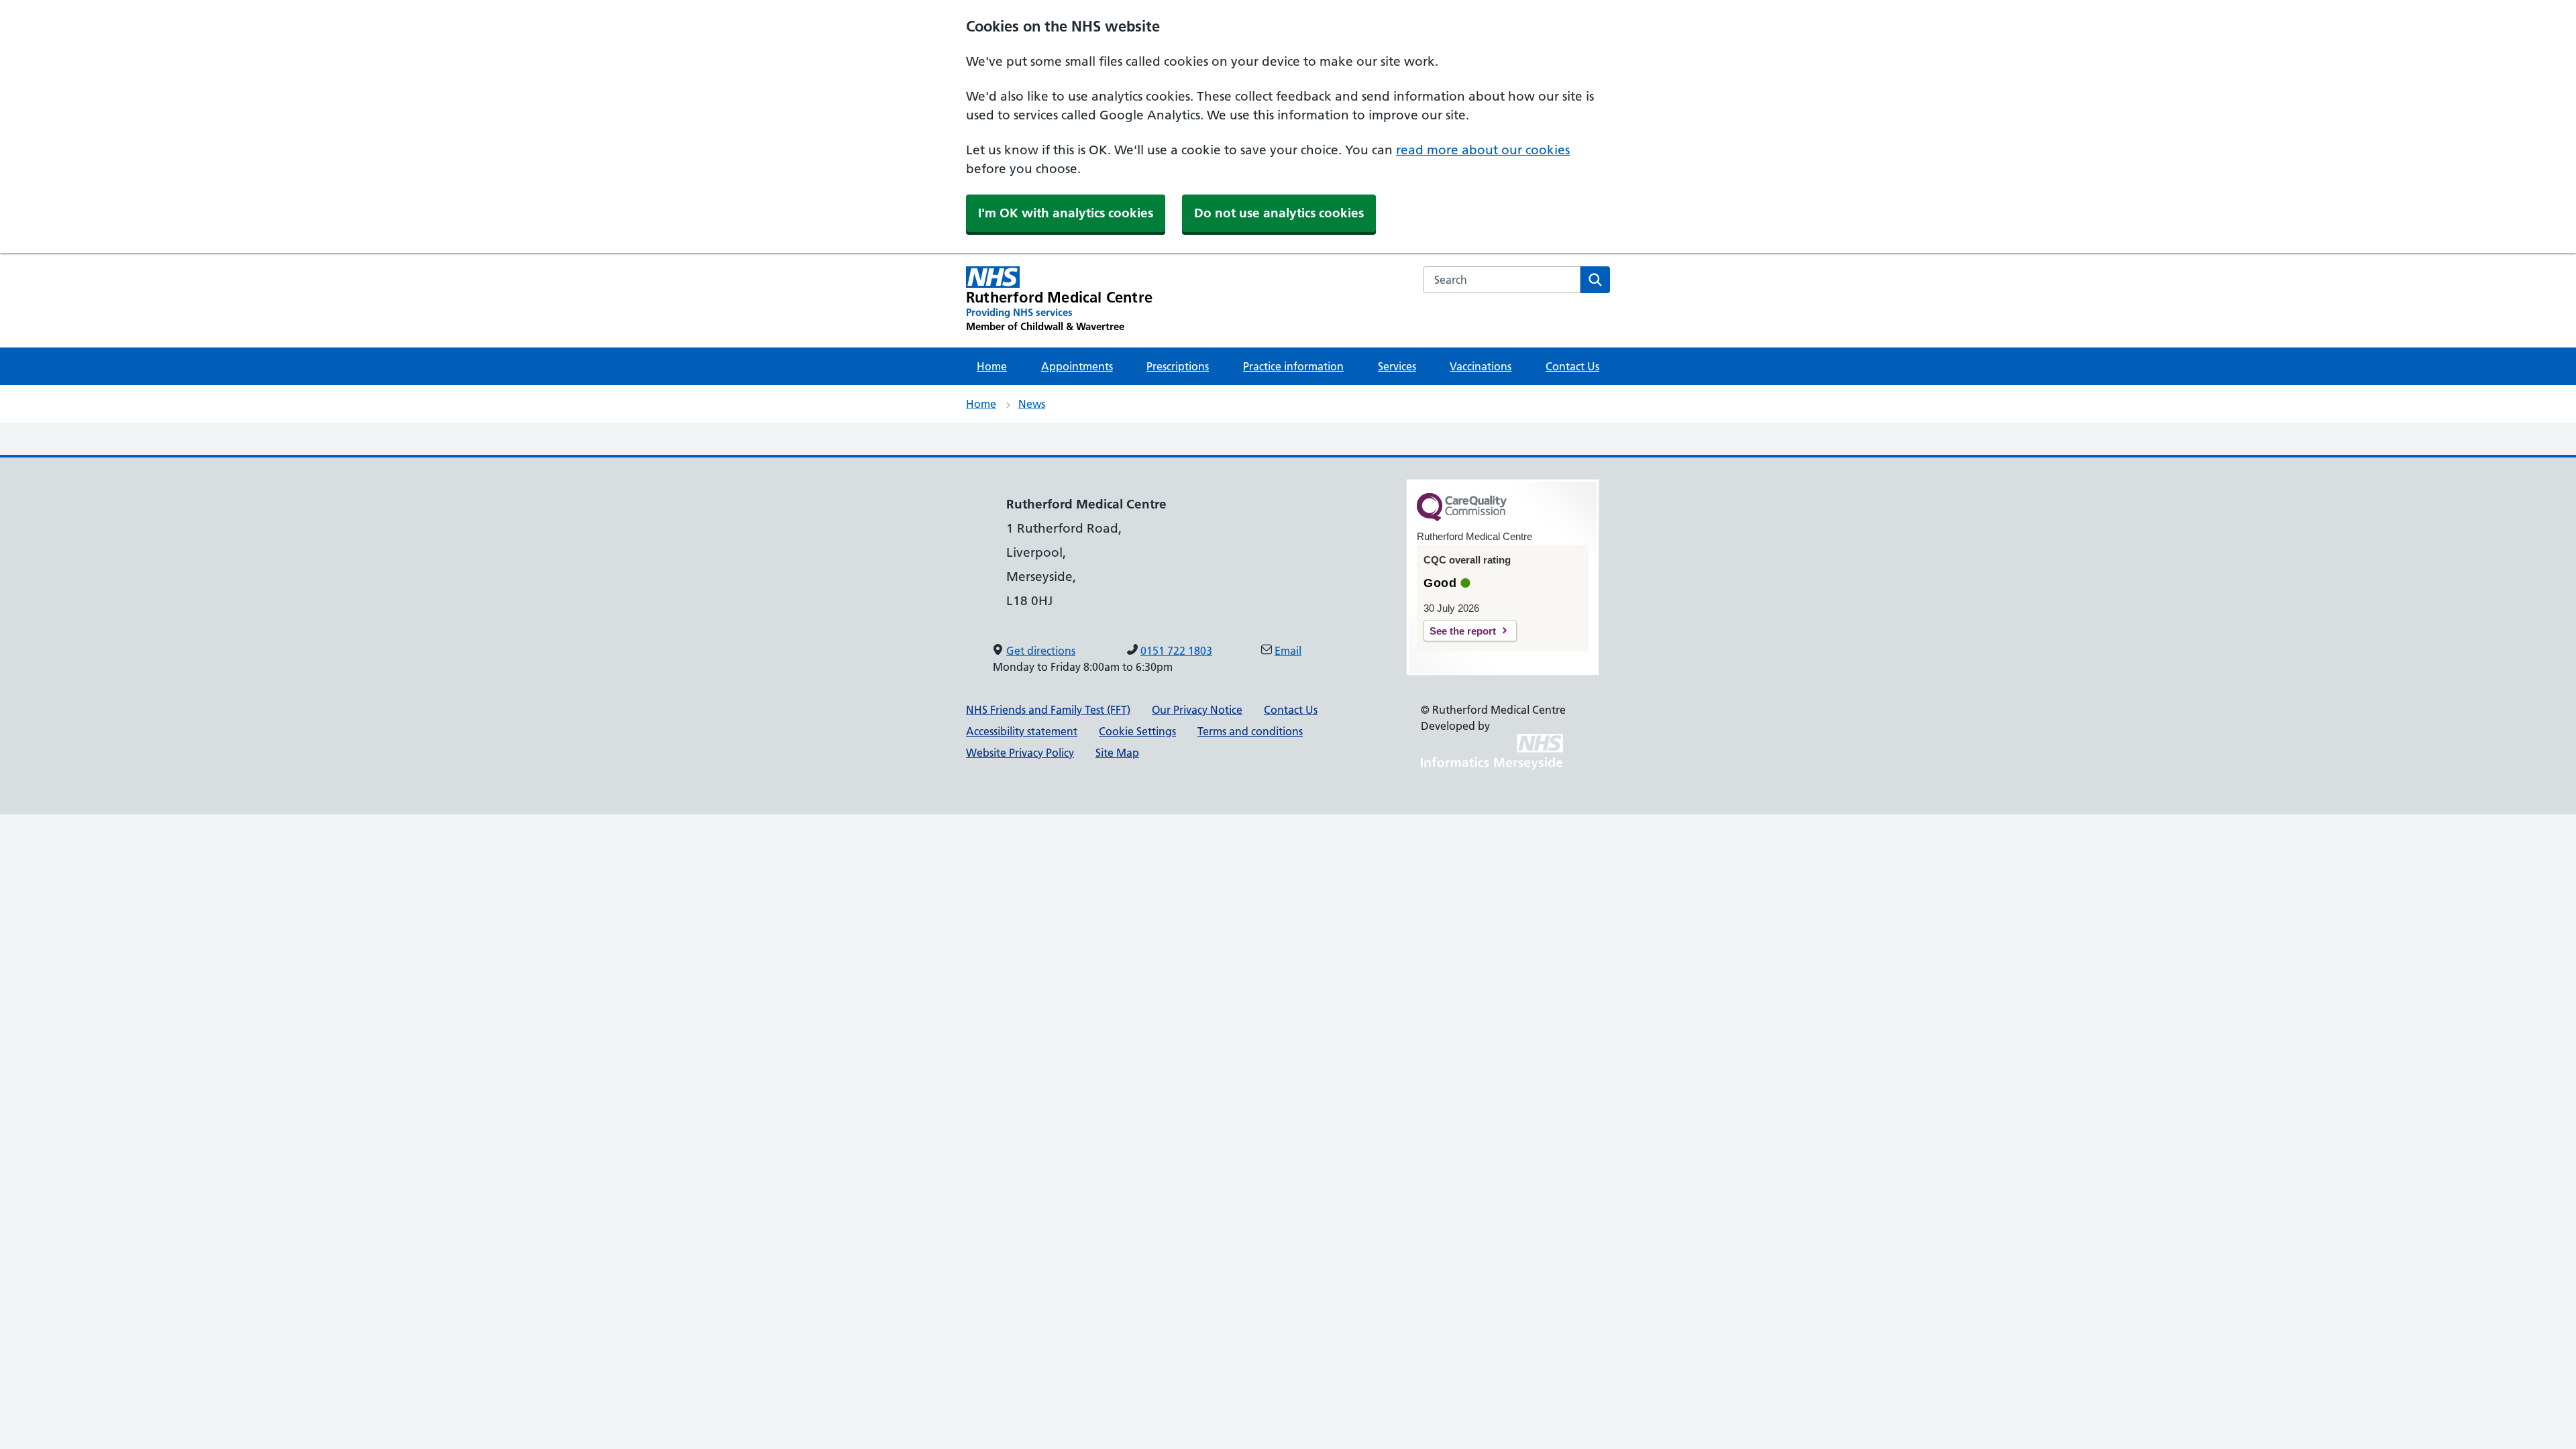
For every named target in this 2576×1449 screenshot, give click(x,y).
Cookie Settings (1137, 731)
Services (1397, 366)
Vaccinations (1481, 366)
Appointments (1077, 366)
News (1032, 404)
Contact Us (1572, 366)
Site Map (1117, 753)
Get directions (1041, 651)
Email (1288, 651)
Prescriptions (1178, 366)
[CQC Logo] (1462, 518)
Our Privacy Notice (1197, 710)
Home (992, 366)
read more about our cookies (1483, 150)
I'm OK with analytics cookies (1066, 213)
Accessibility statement (1022, 731)
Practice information (1293, 366)
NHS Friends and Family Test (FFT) (1048, 710)
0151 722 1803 (1176, 651)
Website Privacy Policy (1020, 753)
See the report (1463, 631)
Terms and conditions (1250, 731)
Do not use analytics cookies (1279, 213)
